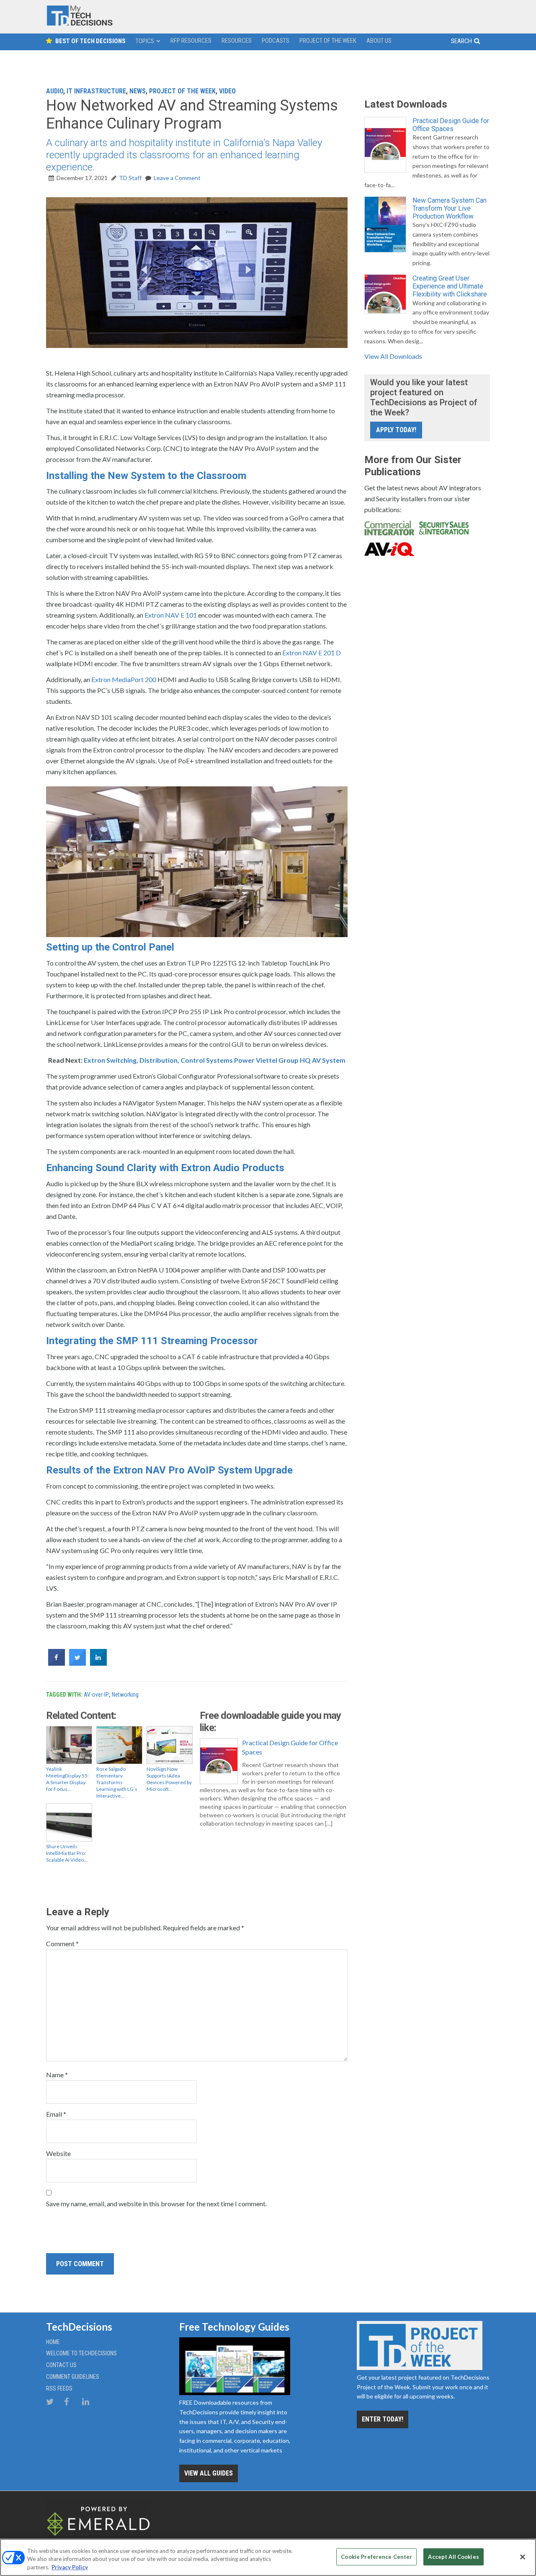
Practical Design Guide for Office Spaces (290, 1747)
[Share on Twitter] (77, 1663)
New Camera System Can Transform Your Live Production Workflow (450, 208)
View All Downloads (393, 356)
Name (57, 2075)
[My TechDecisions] (80, 24)
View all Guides (209, 2473)
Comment (62, 1944)
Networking (125, 1695)
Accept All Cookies (453, 2556)
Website (58, 2153)
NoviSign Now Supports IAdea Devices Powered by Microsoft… (169, 1779)
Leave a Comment (177, 178)
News (138, 91)
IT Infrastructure (96, 91)
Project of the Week (182, 91)
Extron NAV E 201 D (312, 653)
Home (53, 2342)
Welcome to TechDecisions (81, 2353)
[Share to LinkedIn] (98, 1663)
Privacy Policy (70, 2567)
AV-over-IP (96, 1695)
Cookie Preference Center (376, 2556)
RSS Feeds (59, 2388)
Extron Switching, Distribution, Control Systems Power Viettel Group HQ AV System (215, 1060)
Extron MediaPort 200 (124, 679)
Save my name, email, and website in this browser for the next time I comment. (156, 2204)
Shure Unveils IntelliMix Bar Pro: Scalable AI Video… (67, 1853)
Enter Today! (383, 2419)
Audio (55, 91)
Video (227, 91)
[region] (268, 2557)
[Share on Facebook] (57, 1663)
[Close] (523, 2557)
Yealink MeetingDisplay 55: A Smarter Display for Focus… (67, 1779)
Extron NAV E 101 (171, 615)
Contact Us (61, 2365)
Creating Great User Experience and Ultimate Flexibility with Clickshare (450, 286)
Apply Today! (396, 430)
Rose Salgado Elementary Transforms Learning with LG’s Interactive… (117, 1782)
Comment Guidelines (73, 2377)
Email (56, 2114)
